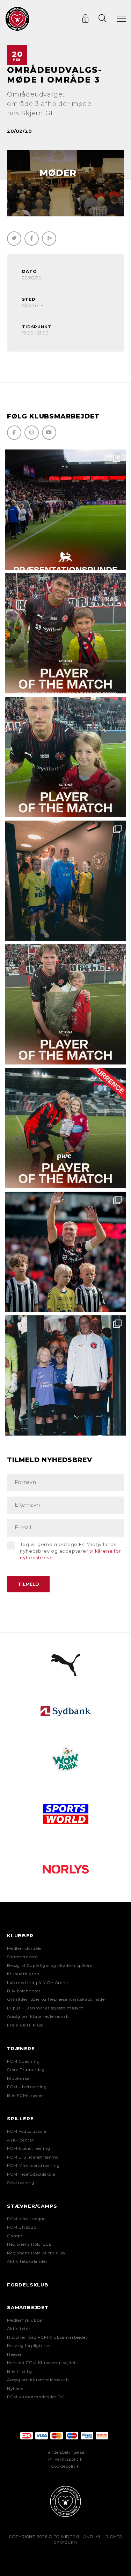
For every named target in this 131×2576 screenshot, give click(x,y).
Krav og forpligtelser (29, 2346)
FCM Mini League (26, 2219)
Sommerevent (23, 1957)
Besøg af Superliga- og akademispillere (50, 1966)
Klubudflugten (23, 1974)
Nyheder (16, 2389)
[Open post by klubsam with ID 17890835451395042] (65, 1375)
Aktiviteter (19, 2329)
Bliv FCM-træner (26, 2096)
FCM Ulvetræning (27, 2087)
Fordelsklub (28, 2285)
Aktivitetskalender (27, 2261)
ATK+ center (21, 2140)
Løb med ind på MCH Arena (38, 1983)
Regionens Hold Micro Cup (36, 2253)
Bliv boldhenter (24, 1991)
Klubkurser (19, 2078)
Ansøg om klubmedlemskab (38, 2016)
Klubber (20, 1936)
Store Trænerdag (26, 2070)
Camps (15, 2236)
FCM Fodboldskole (27, 2131)
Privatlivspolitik (65, 2459)
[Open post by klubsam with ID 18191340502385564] (65, 757)
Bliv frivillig (20, 2371)
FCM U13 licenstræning (33, 2157)
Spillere (20, 2119)
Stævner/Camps (32, 2206)
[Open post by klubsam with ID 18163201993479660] (65, 633)
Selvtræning (21, 2183)
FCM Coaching (23, 2061)
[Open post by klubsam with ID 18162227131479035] (65, 1252)
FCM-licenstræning (29, 2148)
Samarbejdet (28, 2307)
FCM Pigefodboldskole (31, 2174)
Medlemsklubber (25, 2320)
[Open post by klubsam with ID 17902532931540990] (65, 881)
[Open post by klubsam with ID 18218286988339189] (65, 510)
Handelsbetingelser (65, 2452)
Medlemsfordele (24, 1948)
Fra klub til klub (25, 2025)
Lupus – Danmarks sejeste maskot (45, 2008)
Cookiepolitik (65, 2466)
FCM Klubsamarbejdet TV (35, 2397)
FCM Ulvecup (22, 2227)
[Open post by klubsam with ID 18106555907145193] (65, 1004)
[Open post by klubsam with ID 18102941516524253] (65, 1128)
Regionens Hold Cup (29, 2244)
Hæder (14, 2354)
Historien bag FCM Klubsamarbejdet (47, 2337)
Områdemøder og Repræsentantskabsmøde (56, 1999)
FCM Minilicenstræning (33, 2166)
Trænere (21, 2048)
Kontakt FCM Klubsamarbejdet (42, 2363)
